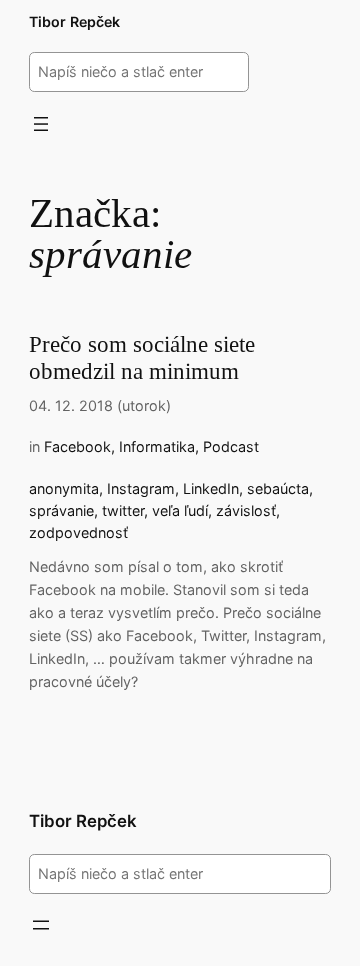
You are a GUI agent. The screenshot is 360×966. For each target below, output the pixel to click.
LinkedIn (211, 488)
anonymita (64, 488)
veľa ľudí (180, 510)
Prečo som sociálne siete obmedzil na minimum (142, 358)
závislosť (246, 510)
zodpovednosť (78, 532)
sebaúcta (278, 488)
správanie (61, 510)
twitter (123, 510)
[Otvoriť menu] (41, 124)
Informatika (157, 446)
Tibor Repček (74, 21)
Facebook (77, 446)
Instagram (141, 488)
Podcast (231, 446)
